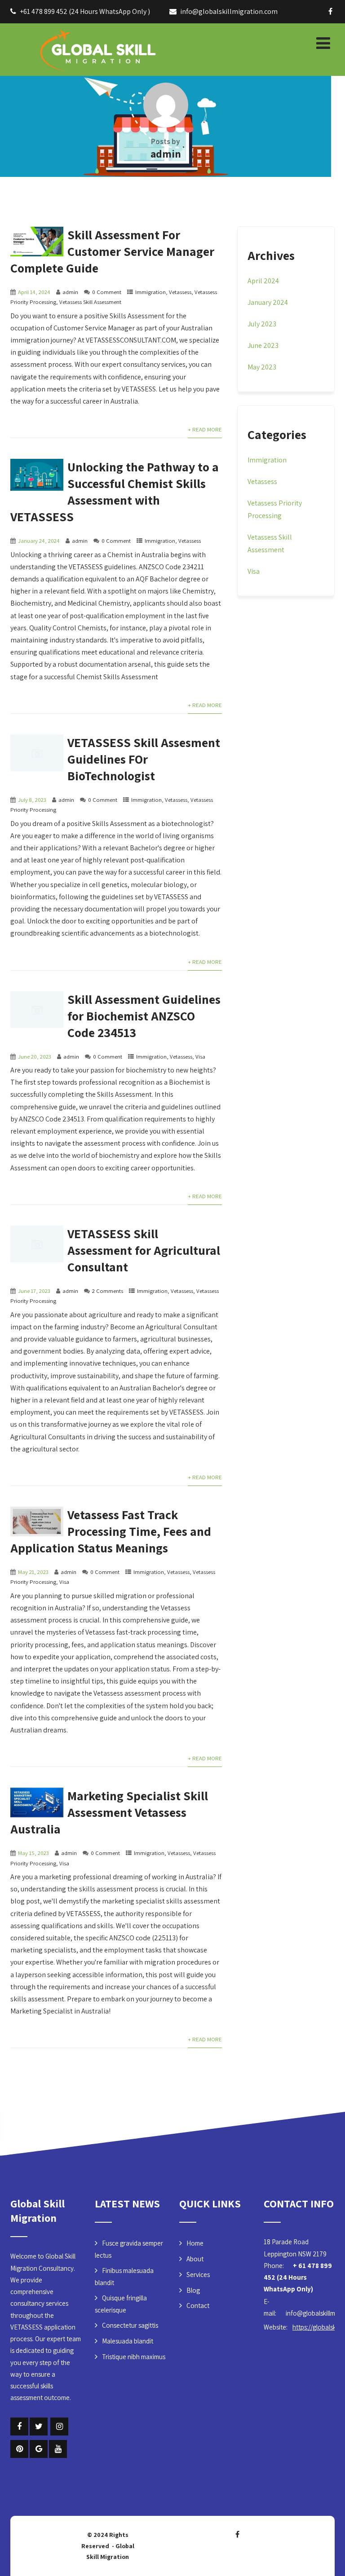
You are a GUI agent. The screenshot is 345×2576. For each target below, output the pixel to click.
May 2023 (262, 367)
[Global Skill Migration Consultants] (78, 48)
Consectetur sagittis (130, 2325)
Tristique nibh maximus (134, 2357)
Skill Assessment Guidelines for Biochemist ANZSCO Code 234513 (144, 1016)
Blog (193, 2290)
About (195, 2259)
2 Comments (108, 1291)
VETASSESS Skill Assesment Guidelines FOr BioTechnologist (144, 759)
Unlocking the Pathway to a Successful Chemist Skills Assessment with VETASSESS (115, 492)
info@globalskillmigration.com (229, 11)
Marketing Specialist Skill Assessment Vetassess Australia (109, 1812)
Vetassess (180, 292)
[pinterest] (19, 2449)
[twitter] (39, 2427)
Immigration (150, 292)
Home (195, 2243)
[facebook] (330, 11)
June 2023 (263, 345)
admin (70, 292)
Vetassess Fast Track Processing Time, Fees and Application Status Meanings (111, 1531)
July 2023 (262, 324)
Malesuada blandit (128, 2341)
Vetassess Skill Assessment (90, 302)
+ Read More (205, 429)
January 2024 (268, 302)
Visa (200, 1057)
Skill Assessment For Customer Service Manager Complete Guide (112, 251)
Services (198, 2275)
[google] (39, 2449)
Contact (198, 2306)
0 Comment (107, 292)
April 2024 (263, 281)
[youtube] (58, 2449)
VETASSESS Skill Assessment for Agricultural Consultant (144, 1250)
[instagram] (59, 2427)
